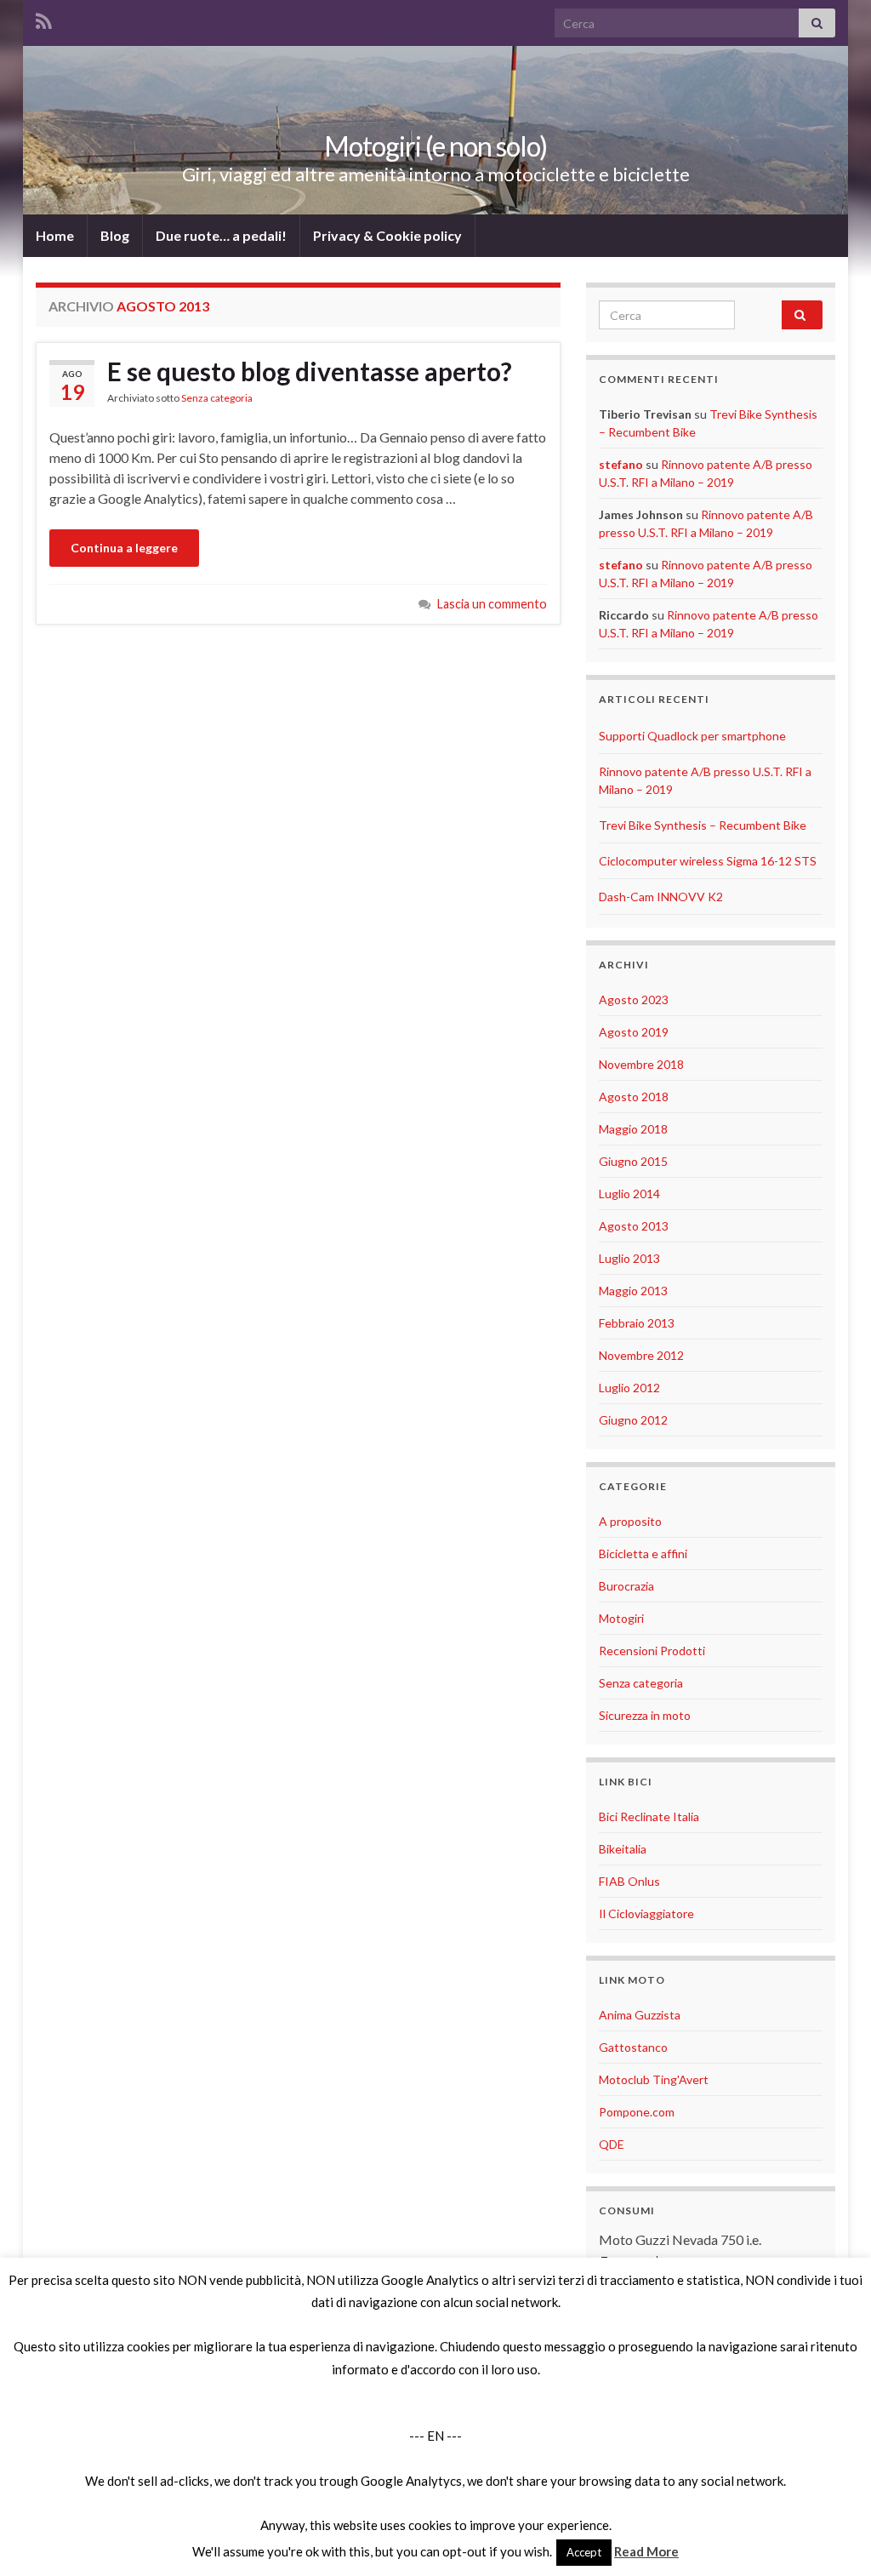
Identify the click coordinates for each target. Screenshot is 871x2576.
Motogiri (621, 1618)
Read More (646, 2551)
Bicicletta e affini (643, 1554)
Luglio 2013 (629, 1258)
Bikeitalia (623, 1849)
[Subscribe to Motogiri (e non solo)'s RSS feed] (44, 18)
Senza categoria (217, 398)
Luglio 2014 (629, 1194)
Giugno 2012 (633, 1420)
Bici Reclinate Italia (649, 1816)
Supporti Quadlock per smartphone (692, 736)
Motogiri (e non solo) (435, 146)
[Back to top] (833, 2538)
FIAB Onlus (629, 1881)
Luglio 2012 (629, 1388)
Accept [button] (584, 2552)
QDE (612, 2144)
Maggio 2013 (633, 1291)
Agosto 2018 (634, 1097)
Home (55, 235)
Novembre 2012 (641, 1355)
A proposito (630, 1521)
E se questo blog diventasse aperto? (310, 371)
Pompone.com (637, 2112)
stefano (621, 464)
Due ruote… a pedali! (221, 235)
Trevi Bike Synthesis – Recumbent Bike (703, 825)
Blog (115, 235)
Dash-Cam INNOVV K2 (661, 897)
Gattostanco (633, 2047)
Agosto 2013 (634, 1226)
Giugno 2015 (633, 1161)
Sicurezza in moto (645, 1715)
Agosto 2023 (634, 1000)
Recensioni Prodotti (652, 1651)
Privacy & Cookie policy (387, 235)
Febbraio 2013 (637, 1323)
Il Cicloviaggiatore (646, 1913)
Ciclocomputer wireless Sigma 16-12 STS (708, 861)
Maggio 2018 (633, 1129)
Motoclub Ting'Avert (654, 2079)
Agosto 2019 (634, 1032)
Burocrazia (626, 1586)
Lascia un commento (492, 604)
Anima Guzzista (640, 2015)
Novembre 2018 (641, 1064)
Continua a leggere (124, 548)
